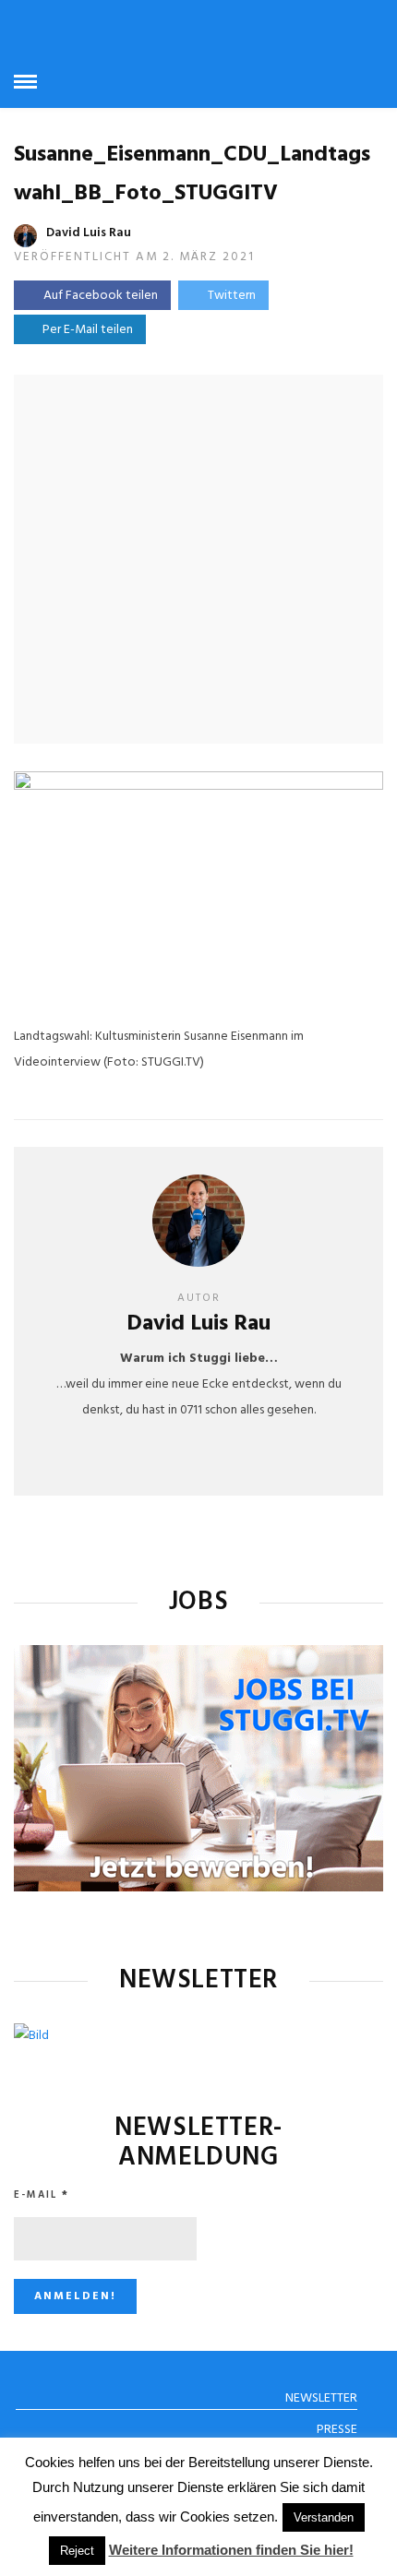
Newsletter (321, 2398)
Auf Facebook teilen (101, 296)
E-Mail (42, 2195)
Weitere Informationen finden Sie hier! (231, 2550)
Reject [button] (77, 2551)
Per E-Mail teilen (85, 330)
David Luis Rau (89, 233)
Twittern (232, 296)
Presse (337, 2430)
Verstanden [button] (324, 2517)
